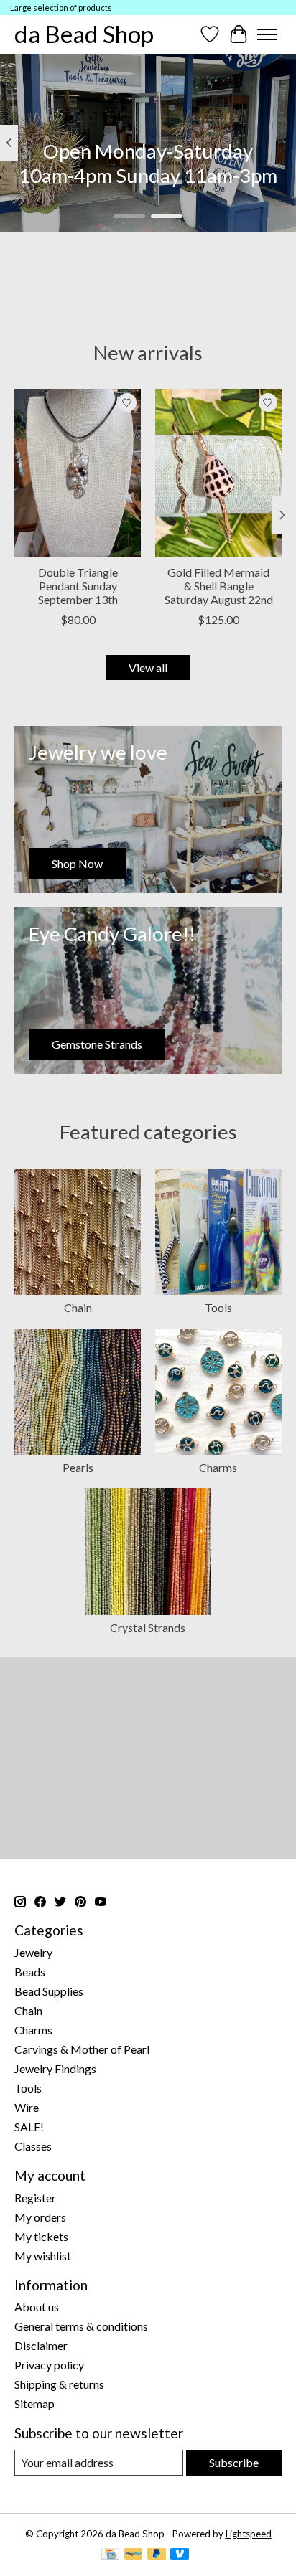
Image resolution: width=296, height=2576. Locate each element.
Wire (27, 2107)
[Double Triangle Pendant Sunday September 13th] (78, 473)
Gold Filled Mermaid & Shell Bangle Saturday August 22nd (219, 586)
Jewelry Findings (55, 2068)
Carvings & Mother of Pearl (82, 2049)
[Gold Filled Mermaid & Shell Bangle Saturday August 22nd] (218, 473)
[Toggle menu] (267, 34)
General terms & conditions (81, 2326)
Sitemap (34, 2403)
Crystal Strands (148, 1627)
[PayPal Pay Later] (157, 2555)
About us (37, 2307)
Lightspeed (249, 2534)
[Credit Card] (110, 2555)
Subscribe (234, 2462)
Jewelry (33, 1952)
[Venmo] (180, 2555)
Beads (30, 1972)
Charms (218, 1467)
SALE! (29, 2127)
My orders (40, 2217)
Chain (78, 1307)
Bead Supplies (49, 1991)
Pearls (78, 1467)
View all (148, 667)
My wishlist (43, 2256)
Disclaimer (41, 2345)
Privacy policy (49, 2365)
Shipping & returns (59, 2384)
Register (35, 2198)
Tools (218, 1307)
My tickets (41, 2236)
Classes (33, 2146)
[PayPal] (134, 2555)
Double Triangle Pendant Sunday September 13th (78, 586)
